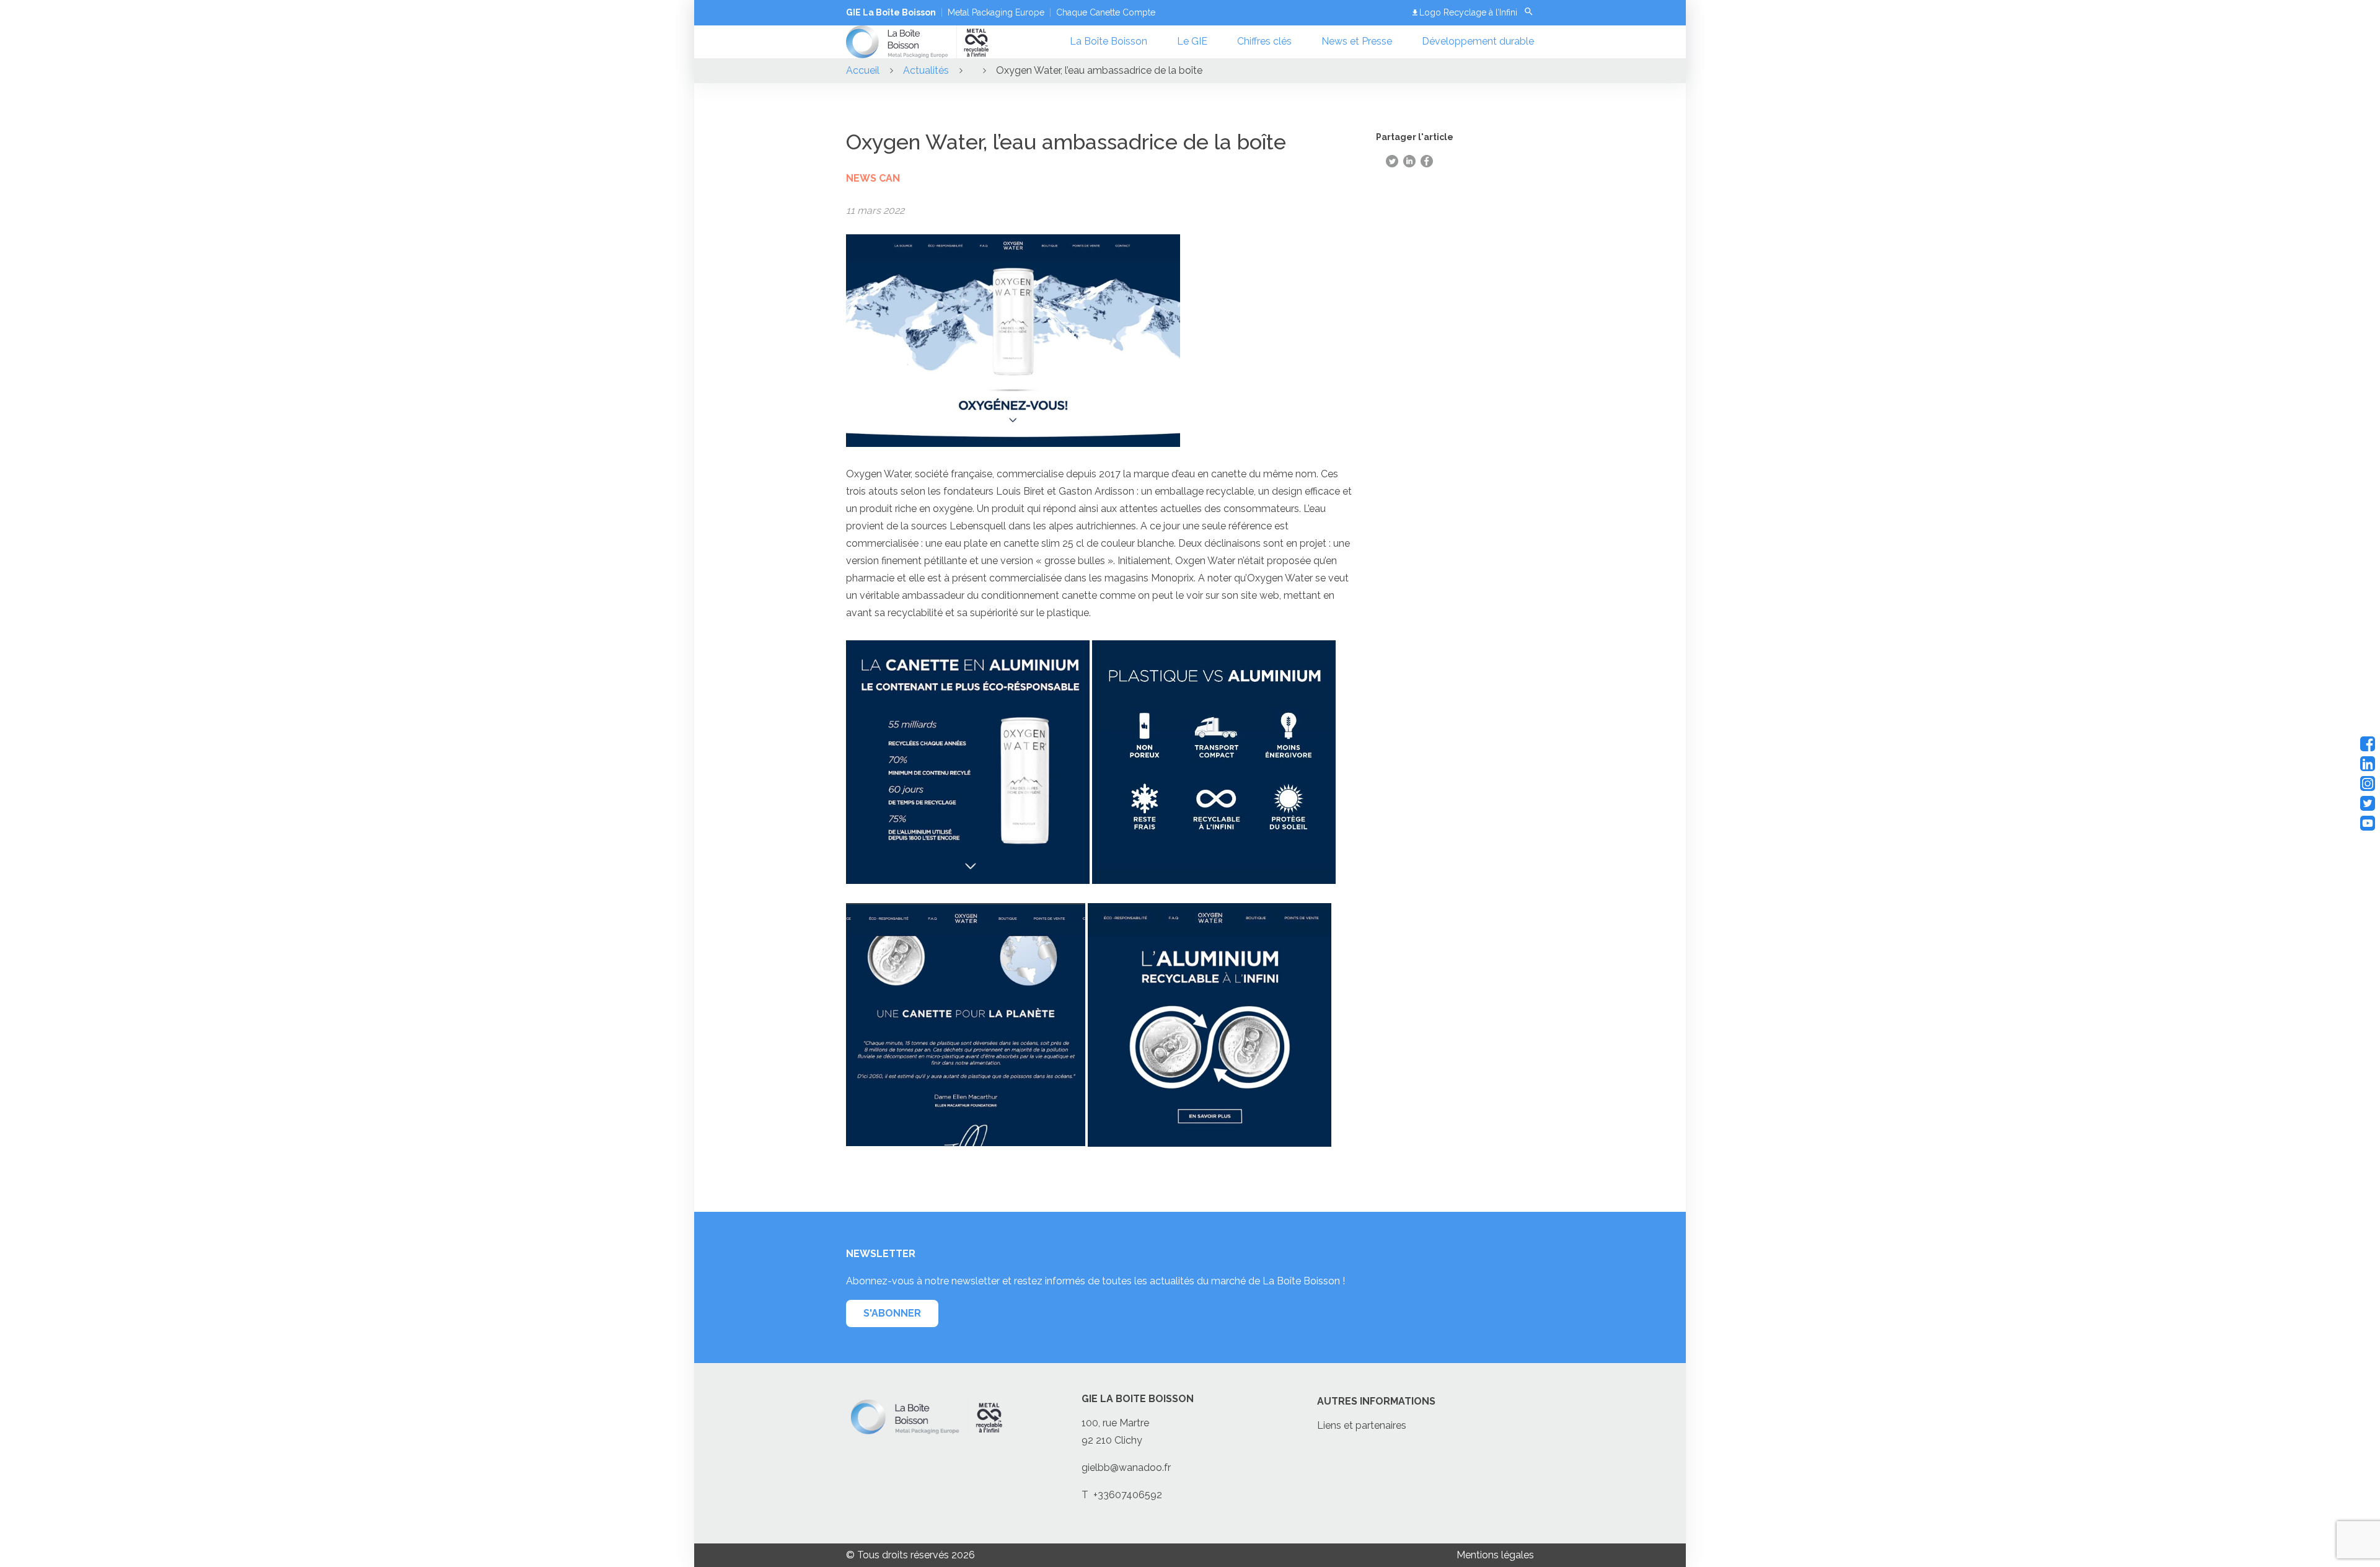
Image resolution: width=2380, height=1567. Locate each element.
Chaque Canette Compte (1106, 12)
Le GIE (1192, 41)
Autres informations (1376, 1401)
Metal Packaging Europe (996, 12)
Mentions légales (1495, 1555)
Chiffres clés (1264, 41)
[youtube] (2368, 823)
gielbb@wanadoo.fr (1126, 1468)
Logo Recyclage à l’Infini (1468, 12)
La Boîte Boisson (1108, 41)
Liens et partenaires (1362, 1425)
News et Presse (1357, 41)
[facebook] (2368, 744)
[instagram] (2368, 783)
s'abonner (892, 1313)
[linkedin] (2368, 764)
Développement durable (1478, 41)
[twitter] (2368, 803)
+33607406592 (1128, 1495)
